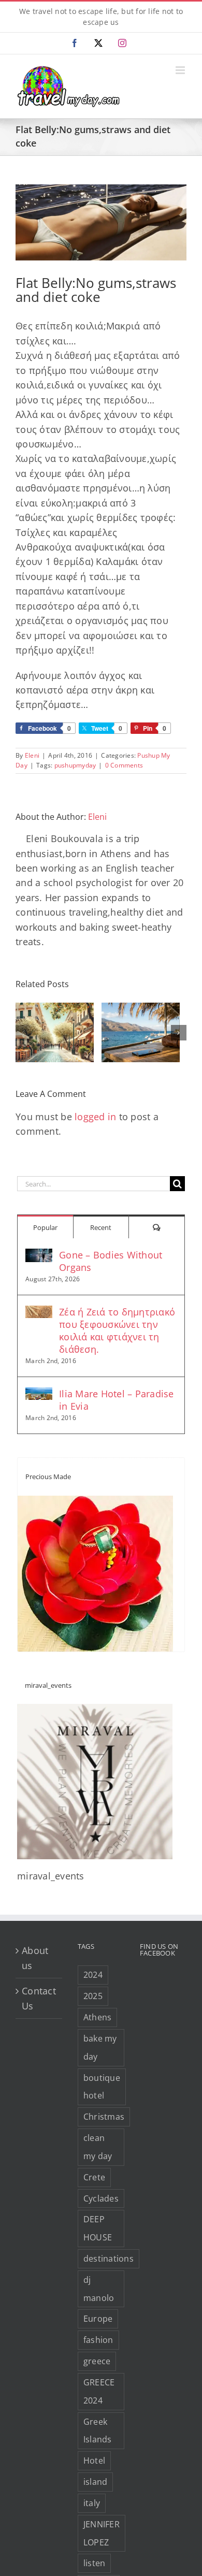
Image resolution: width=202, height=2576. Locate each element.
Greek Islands (98, 2431)
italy (92, 2503)
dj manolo (99, 2289)
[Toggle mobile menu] (181, 70)
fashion (98, 2340)
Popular (45, 1227)
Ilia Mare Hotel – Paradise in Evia (117, 1400)
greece (97, 2361)
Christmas (104, 2117)
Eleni (32, 755)
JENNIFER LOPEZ (102, 2533)
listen (95, 2563)
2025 (93, 1996)
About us (35, 1958)
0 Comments (124, 765)
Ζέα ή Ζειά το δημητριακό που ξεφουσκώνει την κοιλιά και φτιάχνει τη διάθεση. (117, 1330)
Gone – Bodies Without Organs (111, 1261)
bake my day (100, 2047)
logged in (95, 1117)
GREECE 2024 (99, 2391)
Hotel (94, 2461)
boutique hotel (102, 2087)
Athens (98, 2017)
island (96, 2482)
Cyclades (101, 2198)
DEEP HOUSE (98, 2228)
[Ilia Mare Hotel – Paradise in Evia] (39, 1395)
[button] (23, 1033)
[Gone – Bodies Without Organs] (39, 1256)
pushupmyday (75, 765)
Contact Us (39, 1998)
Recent (101, 1227)
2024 (93, 1975)
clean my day (98, 2147)
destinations (109, 2259)
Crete (94, 2177)
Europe (98, 2319)
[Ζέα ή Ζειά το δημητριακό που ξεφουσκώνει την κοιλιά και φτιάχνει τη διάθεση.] (39, 1313)
